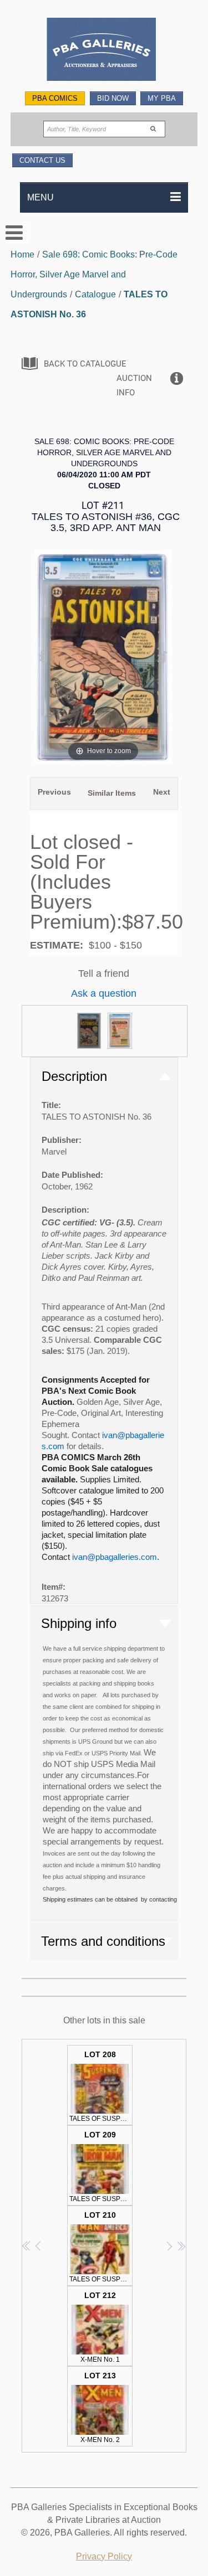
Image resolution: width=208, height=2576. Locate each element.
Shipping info (79, 1623)
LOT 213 (100, 2407)
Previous (54, 792)
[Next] (163, 657)
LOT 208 (101, 2086)
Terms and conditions (103, 1941)
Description (74, 1076)
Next (162, 792)
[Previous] (44, 657)
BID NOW (113, 98)
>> (181, 2246)
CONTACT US (42, 160)
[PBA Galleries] (104, 51)
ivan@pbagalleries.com (115, 1557)
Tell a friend (104, 973)
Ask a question (104, 993)
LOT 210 (101, 2247)
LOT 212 (100, 2327)
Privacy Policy (104, 2556)
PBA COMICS (55, 98)
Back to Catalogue (85, 364)
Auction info (134, 385)
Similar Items (112, 793)
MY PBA (162, 98)
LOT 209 (101, 2167)
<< (27, 2246)
